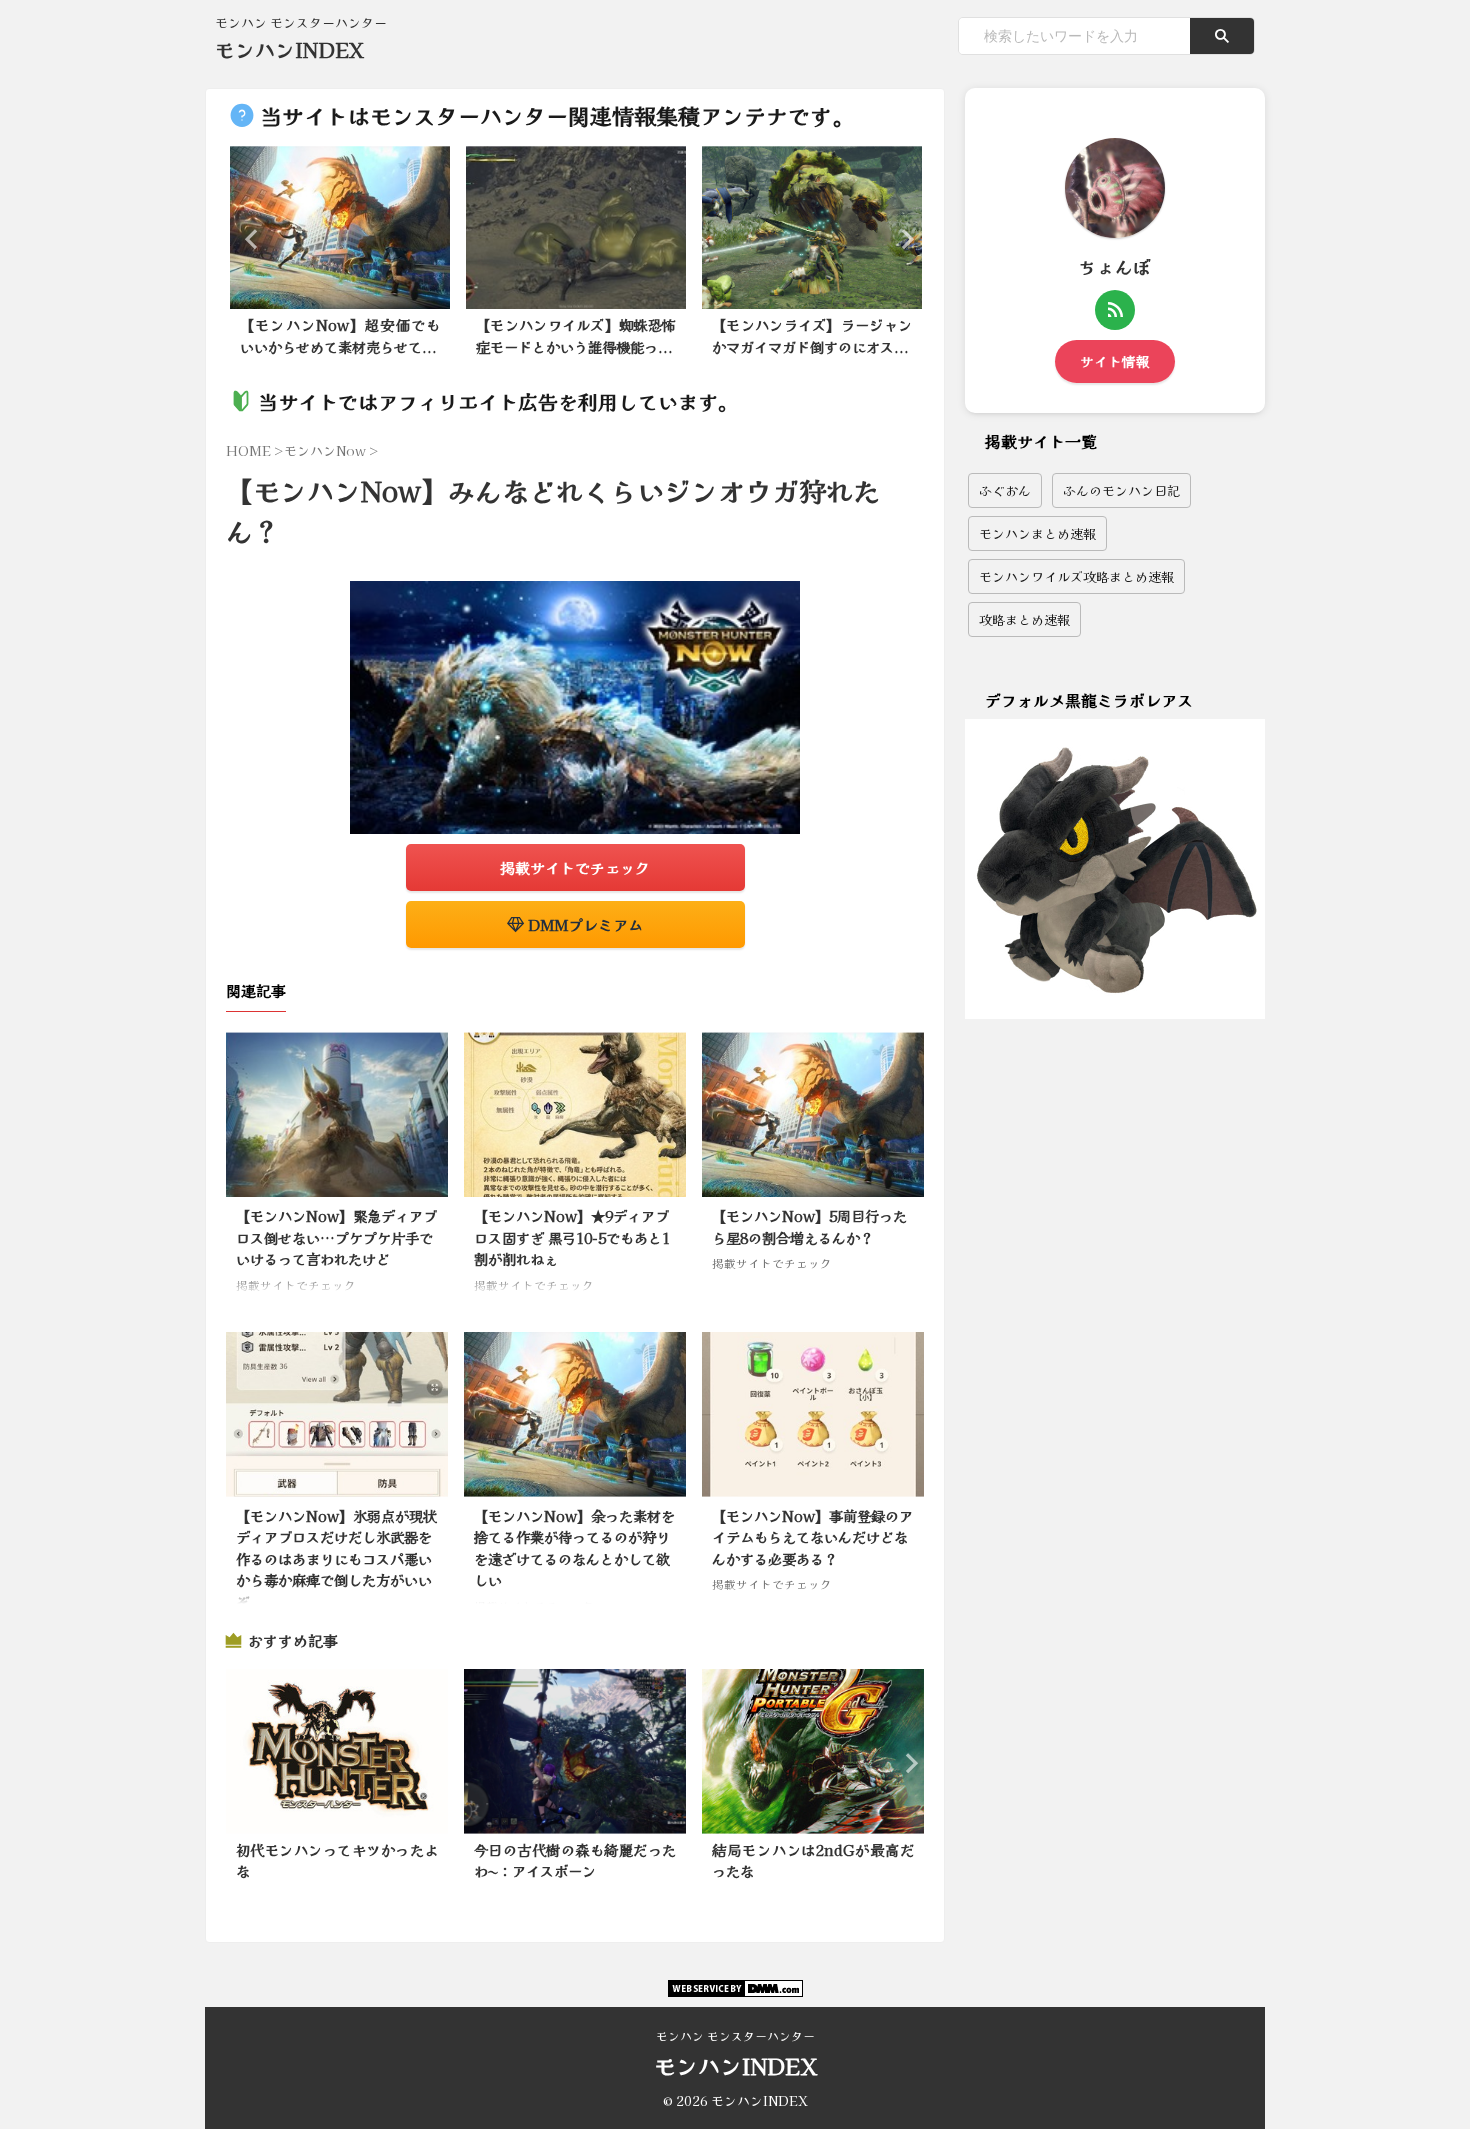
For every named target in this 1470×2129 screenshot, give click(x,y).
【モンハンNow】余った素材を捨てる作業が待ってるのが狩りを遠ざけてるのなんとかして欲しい (574, 1548)
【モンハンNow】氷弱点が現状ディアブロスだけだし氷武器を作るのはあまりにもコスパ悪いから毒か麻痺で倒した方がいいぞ (336, 1558)
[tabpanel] (340, 257)
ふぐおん (1005, 490)
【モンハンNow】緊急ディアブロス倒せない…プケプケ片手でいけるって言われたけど (336, 1237)
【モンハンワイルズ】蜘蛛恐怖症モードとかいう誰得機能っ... (576, 335)
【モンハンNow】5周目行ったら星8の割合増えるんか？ (809, 1226)
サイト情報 (1115, 361)
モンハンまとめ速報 (1037, 533)
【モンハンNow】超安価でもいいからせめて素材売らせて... (340, 335)
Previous (248, 238)
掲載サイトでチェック (575, 867)
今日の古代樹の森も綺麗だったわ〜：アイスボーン (575, 1860)
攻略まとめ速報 (1024, 619)
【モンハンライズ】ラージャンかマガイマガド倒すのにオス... (812, 335)
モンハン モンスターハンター (735, 2035)
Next (901, 238)
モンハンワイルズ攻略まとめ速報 (1076, 576)
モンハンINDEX (289, 49)
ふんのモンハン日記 (1121, 490)
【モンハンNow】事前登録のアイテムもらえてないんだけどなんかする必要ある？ (812, 1537)
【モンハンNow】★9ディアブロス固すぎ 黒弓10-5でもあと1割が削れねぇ (572, 1237)
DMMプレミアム (583, 924)
